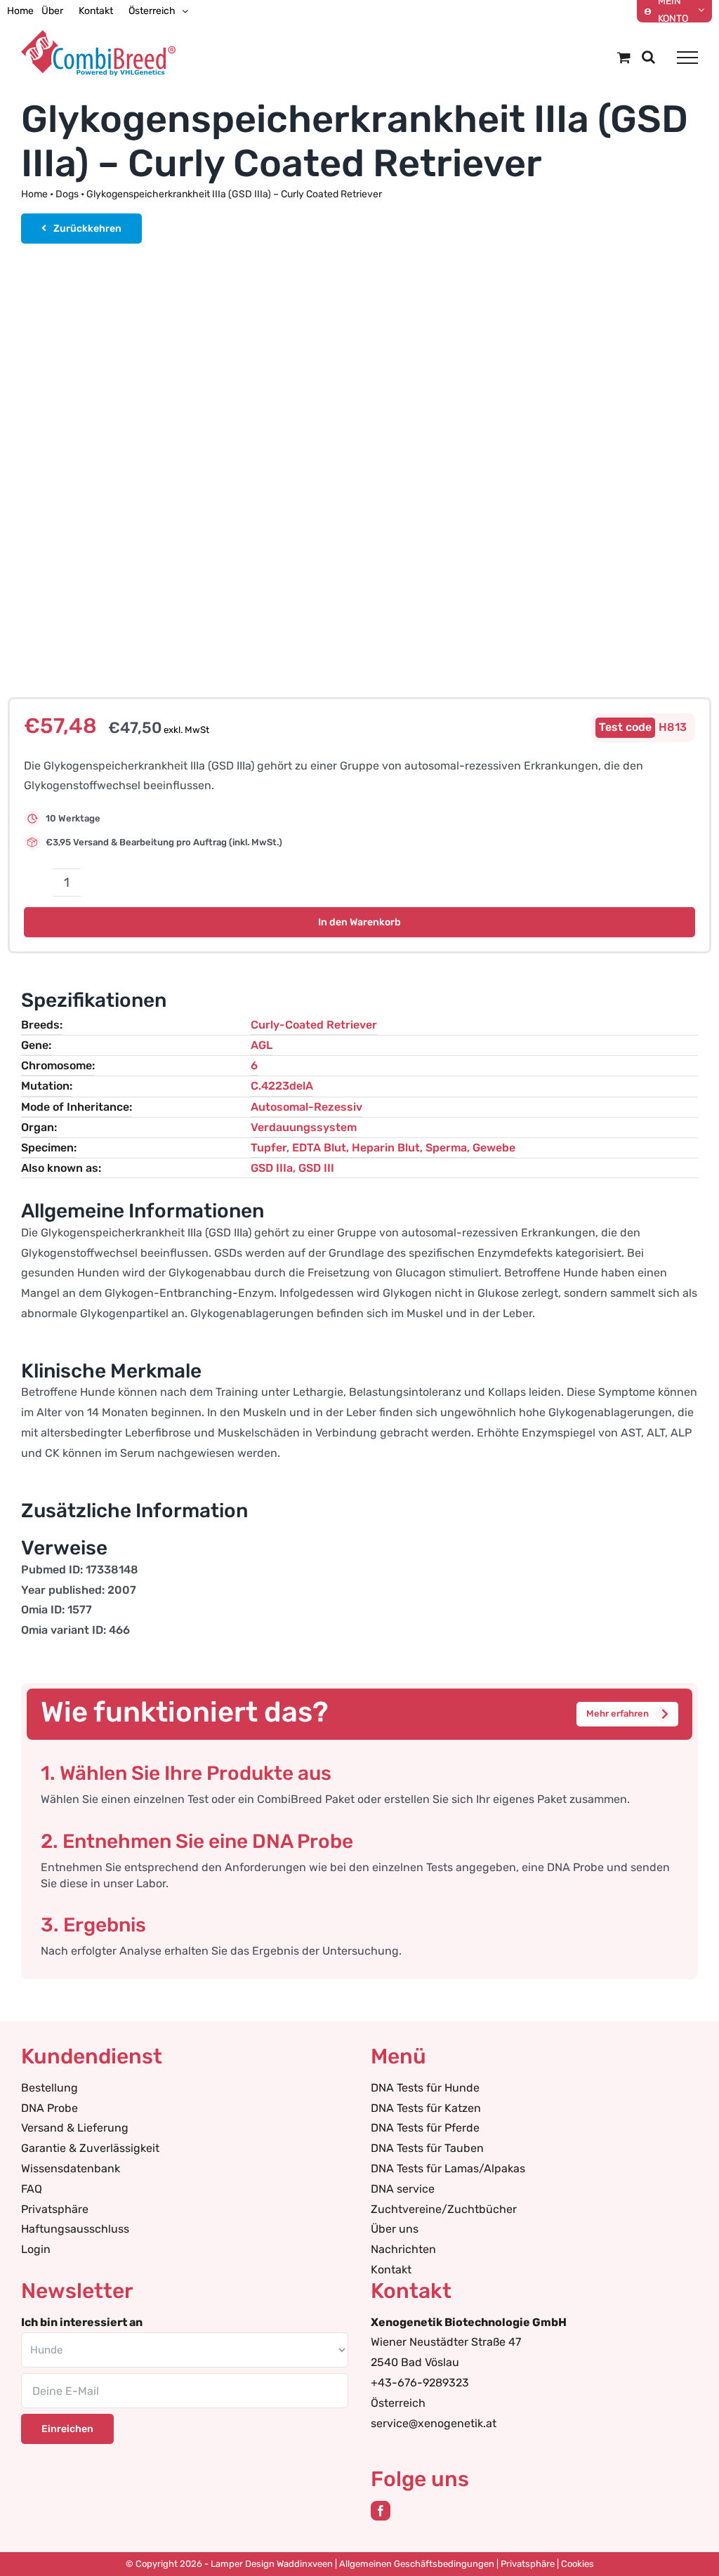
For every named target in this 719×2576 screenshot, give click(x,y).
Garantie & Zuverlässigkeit (90, 2148)
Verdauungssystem (304, 1127)
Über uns (395, 2229)
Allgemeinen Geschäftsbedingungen (417, 2564)
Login (36, 2249)
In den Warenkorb (359, 922)
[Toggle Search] (648, 57)
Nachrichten (403, 2249)
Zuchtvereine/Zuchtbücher (444, 2209)
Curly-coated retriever (314, 1025)
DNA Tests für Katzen (426, 2108)
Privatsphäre (55, 2209)
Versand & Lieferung (75, 2128)
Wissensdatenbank (71, 2168)
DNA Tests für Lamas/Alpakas (448, 2168)
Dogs (67, 194)
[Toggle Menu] (687, 58)
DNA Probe (50, 2108)
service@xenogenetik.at (434, 2423)
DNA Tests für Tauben (427, 2148)
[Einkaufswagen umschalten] (624, 57)
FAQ (32, 2189)
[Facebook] (381, 2511)
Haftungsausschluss (75, 2229)
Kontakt (391, 2270)
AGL (262, 1045)
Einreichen (67, 2429)
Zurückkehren (87, 229)
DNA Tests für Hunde (425, 2088)
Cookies (578, 2564)
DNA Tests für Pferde (425, 2128)
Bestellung (50, 2088)
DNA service (403, 2189)
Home (34, 194)
